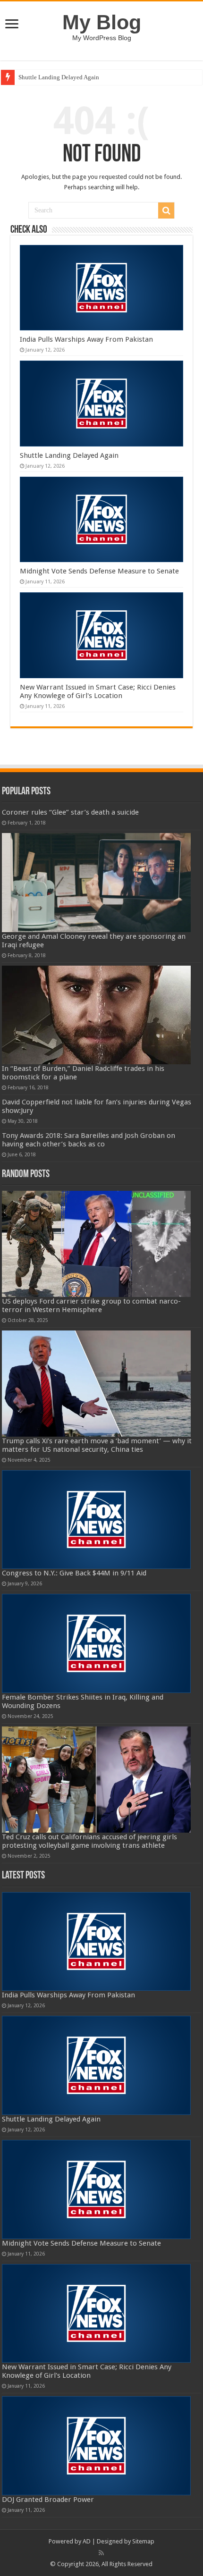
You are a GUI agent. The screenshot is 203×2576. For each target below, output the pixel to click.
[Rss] (101, 2553)
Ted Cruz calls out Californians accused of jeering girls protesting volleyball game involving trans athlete (89, 1841)
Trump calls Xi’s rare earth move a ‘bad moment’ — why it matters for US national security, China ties (97, 1445)
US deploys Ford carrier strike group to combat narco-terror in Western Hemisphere (91, 1305)
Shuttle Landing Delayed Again (59, 77)
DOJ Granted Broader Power (48, 2500)
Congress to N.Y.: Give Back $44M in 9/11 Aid (74, 1573)
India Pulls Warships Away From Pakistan (86, 339)
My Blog (102, 22)
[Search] (166, 210)
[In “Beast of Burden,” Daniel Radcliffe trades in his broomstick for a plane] (96, 1015)
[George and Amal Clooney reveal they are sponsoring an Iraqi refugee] (96, 883)
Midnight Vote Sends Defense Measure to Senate (99, 571)
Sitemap (143, 2541)
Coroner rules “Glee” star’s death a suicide (70, 812)
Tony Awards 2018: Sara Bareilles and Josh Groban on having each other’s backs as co (89, 1140)
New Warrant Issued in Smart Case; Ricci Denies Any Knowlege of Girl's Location (98, 691)
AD (87, 2541)
